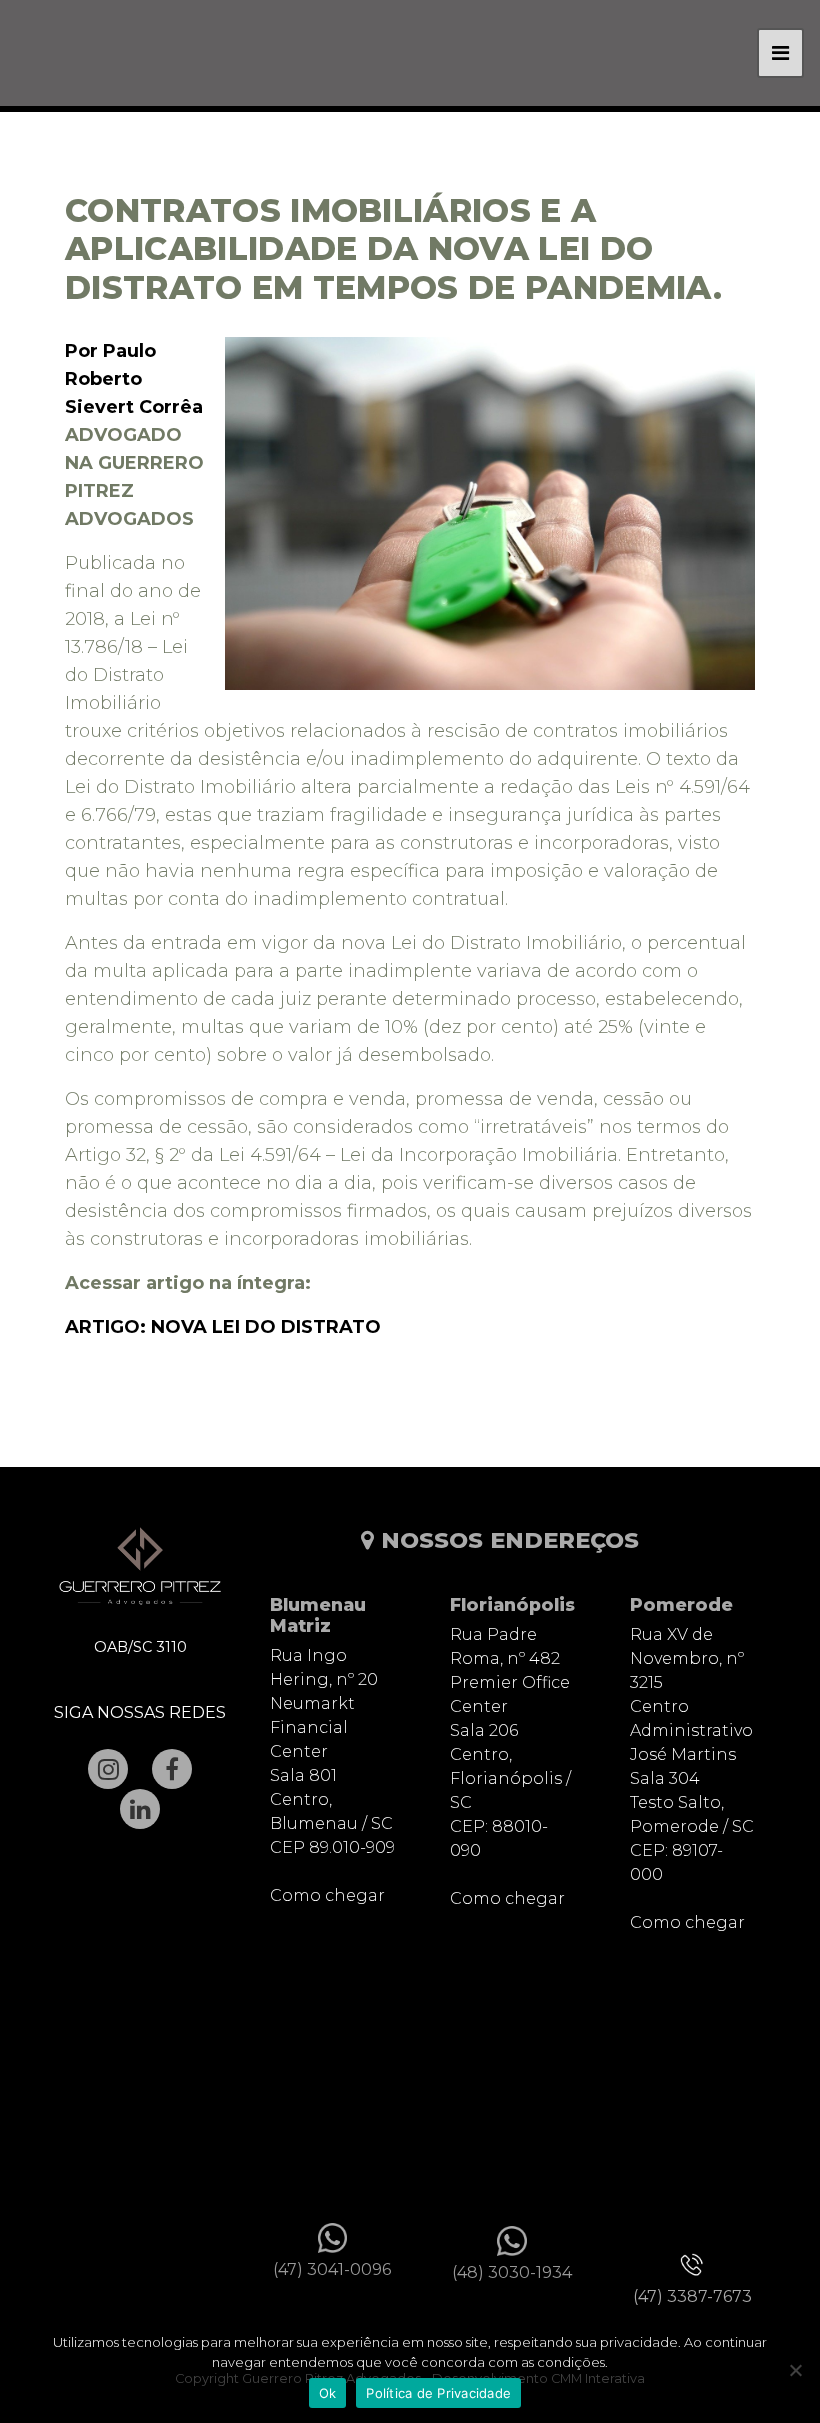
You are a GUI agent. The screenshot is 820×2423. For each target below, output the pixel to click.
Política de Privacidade (438, 2393)
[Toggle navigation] (780, 53)
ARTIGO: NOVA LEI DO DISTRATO (223, 1327)
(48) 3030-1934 (512, 2272)
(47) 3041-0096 (332, 2269)
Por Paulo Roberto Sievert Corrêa (134, 379)
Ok (328, 2393)
